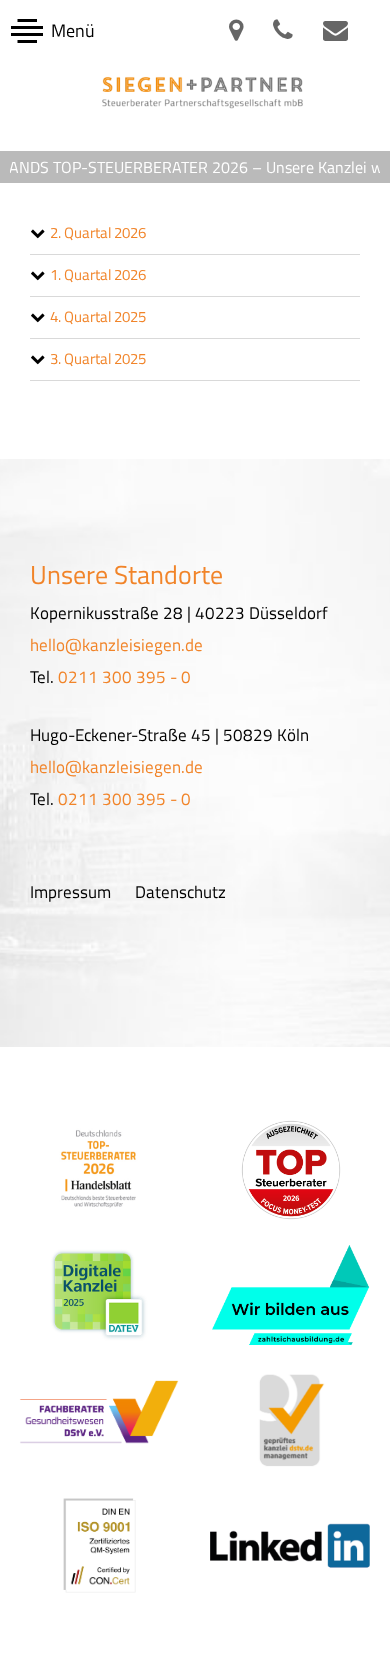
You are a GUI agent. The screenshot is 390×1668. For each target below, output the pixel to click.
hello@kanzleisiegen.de (116, 645)
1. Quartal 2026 (98, 274)
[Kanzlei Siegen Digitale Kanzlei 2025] (99, 1295)
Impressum (70, 892)
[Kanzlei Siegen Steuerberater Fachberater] (99, 1420)
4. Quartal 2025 (98, 316)
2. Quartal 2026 (98, 232)
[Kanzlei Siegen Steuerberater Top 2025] (99, 1169)
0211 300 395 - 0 (124, 677)
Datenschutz (180, 892)
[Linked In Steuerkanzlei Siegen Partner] (292, 1544)
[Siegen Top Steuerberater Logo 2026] (291, 1170)
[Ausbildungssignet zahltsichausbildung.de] (291, 1295)
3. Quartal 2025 (98, 358)
